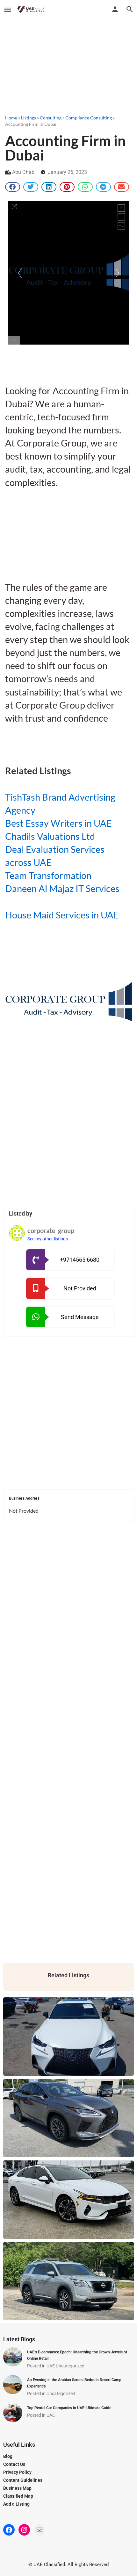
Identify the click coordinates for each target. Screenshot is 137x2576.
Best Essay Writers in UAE (58, 823)
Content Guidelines (23, 2480)
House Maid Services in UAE (62, 915)
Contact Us (14, 2464)
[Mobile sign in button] (115, 9)
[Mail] (40, 2530)
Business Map (17, 2488)
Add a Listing (16, 2504)
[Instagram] (24, 2530)
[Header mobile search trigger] (130, 9)
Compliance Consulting (89, 118)
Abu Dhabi (24, 172)
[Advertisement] (68, 65)
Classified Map (18, 2496)
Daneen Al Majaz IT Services (62, 888)
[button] (13, 187)
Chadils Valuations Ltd (50, 836)
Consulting (51, 118)
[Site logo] (32, 10)
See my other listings (48, 1239)
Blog (8, 2456)
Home (11, 118)
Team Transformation (48, 875)
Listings (29, 118)
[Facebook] (9, 2530)
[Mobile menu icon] (8, 10)
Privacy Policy (17, 2472)
